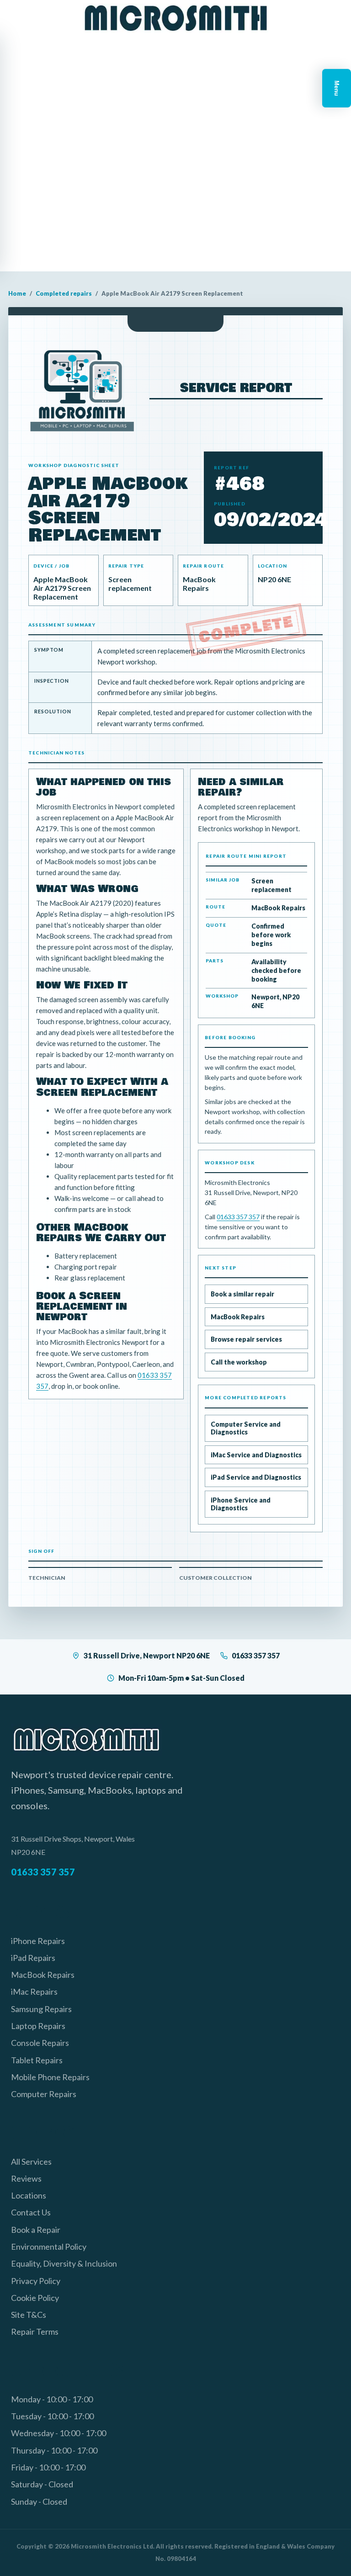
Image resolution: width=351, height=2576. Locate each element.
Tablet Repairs (37, 2060)
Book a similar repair (242, 1294)
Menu (337, 88)
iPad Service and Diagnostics (256, 1477)
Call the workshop (239, 1362)
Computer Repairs (44, 2094)
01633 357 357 (238, 1217)
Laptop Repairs (38, 2026)
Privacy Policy (36, 2281)
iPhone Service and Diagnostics (241, 1504)
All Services (31, 2162)
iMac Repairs (34, 1992)
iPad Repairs (33, 1958)
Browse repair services (246, 1339)
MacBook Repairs (238, 1317)
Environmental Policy (49, 2247)
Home (17, 293)
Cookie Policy (35, 2298)
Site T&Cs (29, 2315)
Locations (29, 2195)
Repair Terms (35, 2332)
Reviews (26, 2178)
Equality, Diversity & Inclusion (64, 2263)
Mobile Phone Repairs (50, 2077)
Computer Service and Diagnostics (246, 1428)
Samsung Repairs (41, 2009)
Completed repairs (64, 293)
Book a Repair (36, 2230)
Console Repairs (40, 2043)
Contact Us (31, 2212)
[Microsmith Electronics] (175, 18)
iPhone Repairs (38, 1941)
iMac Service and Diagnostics (256, 1455)
